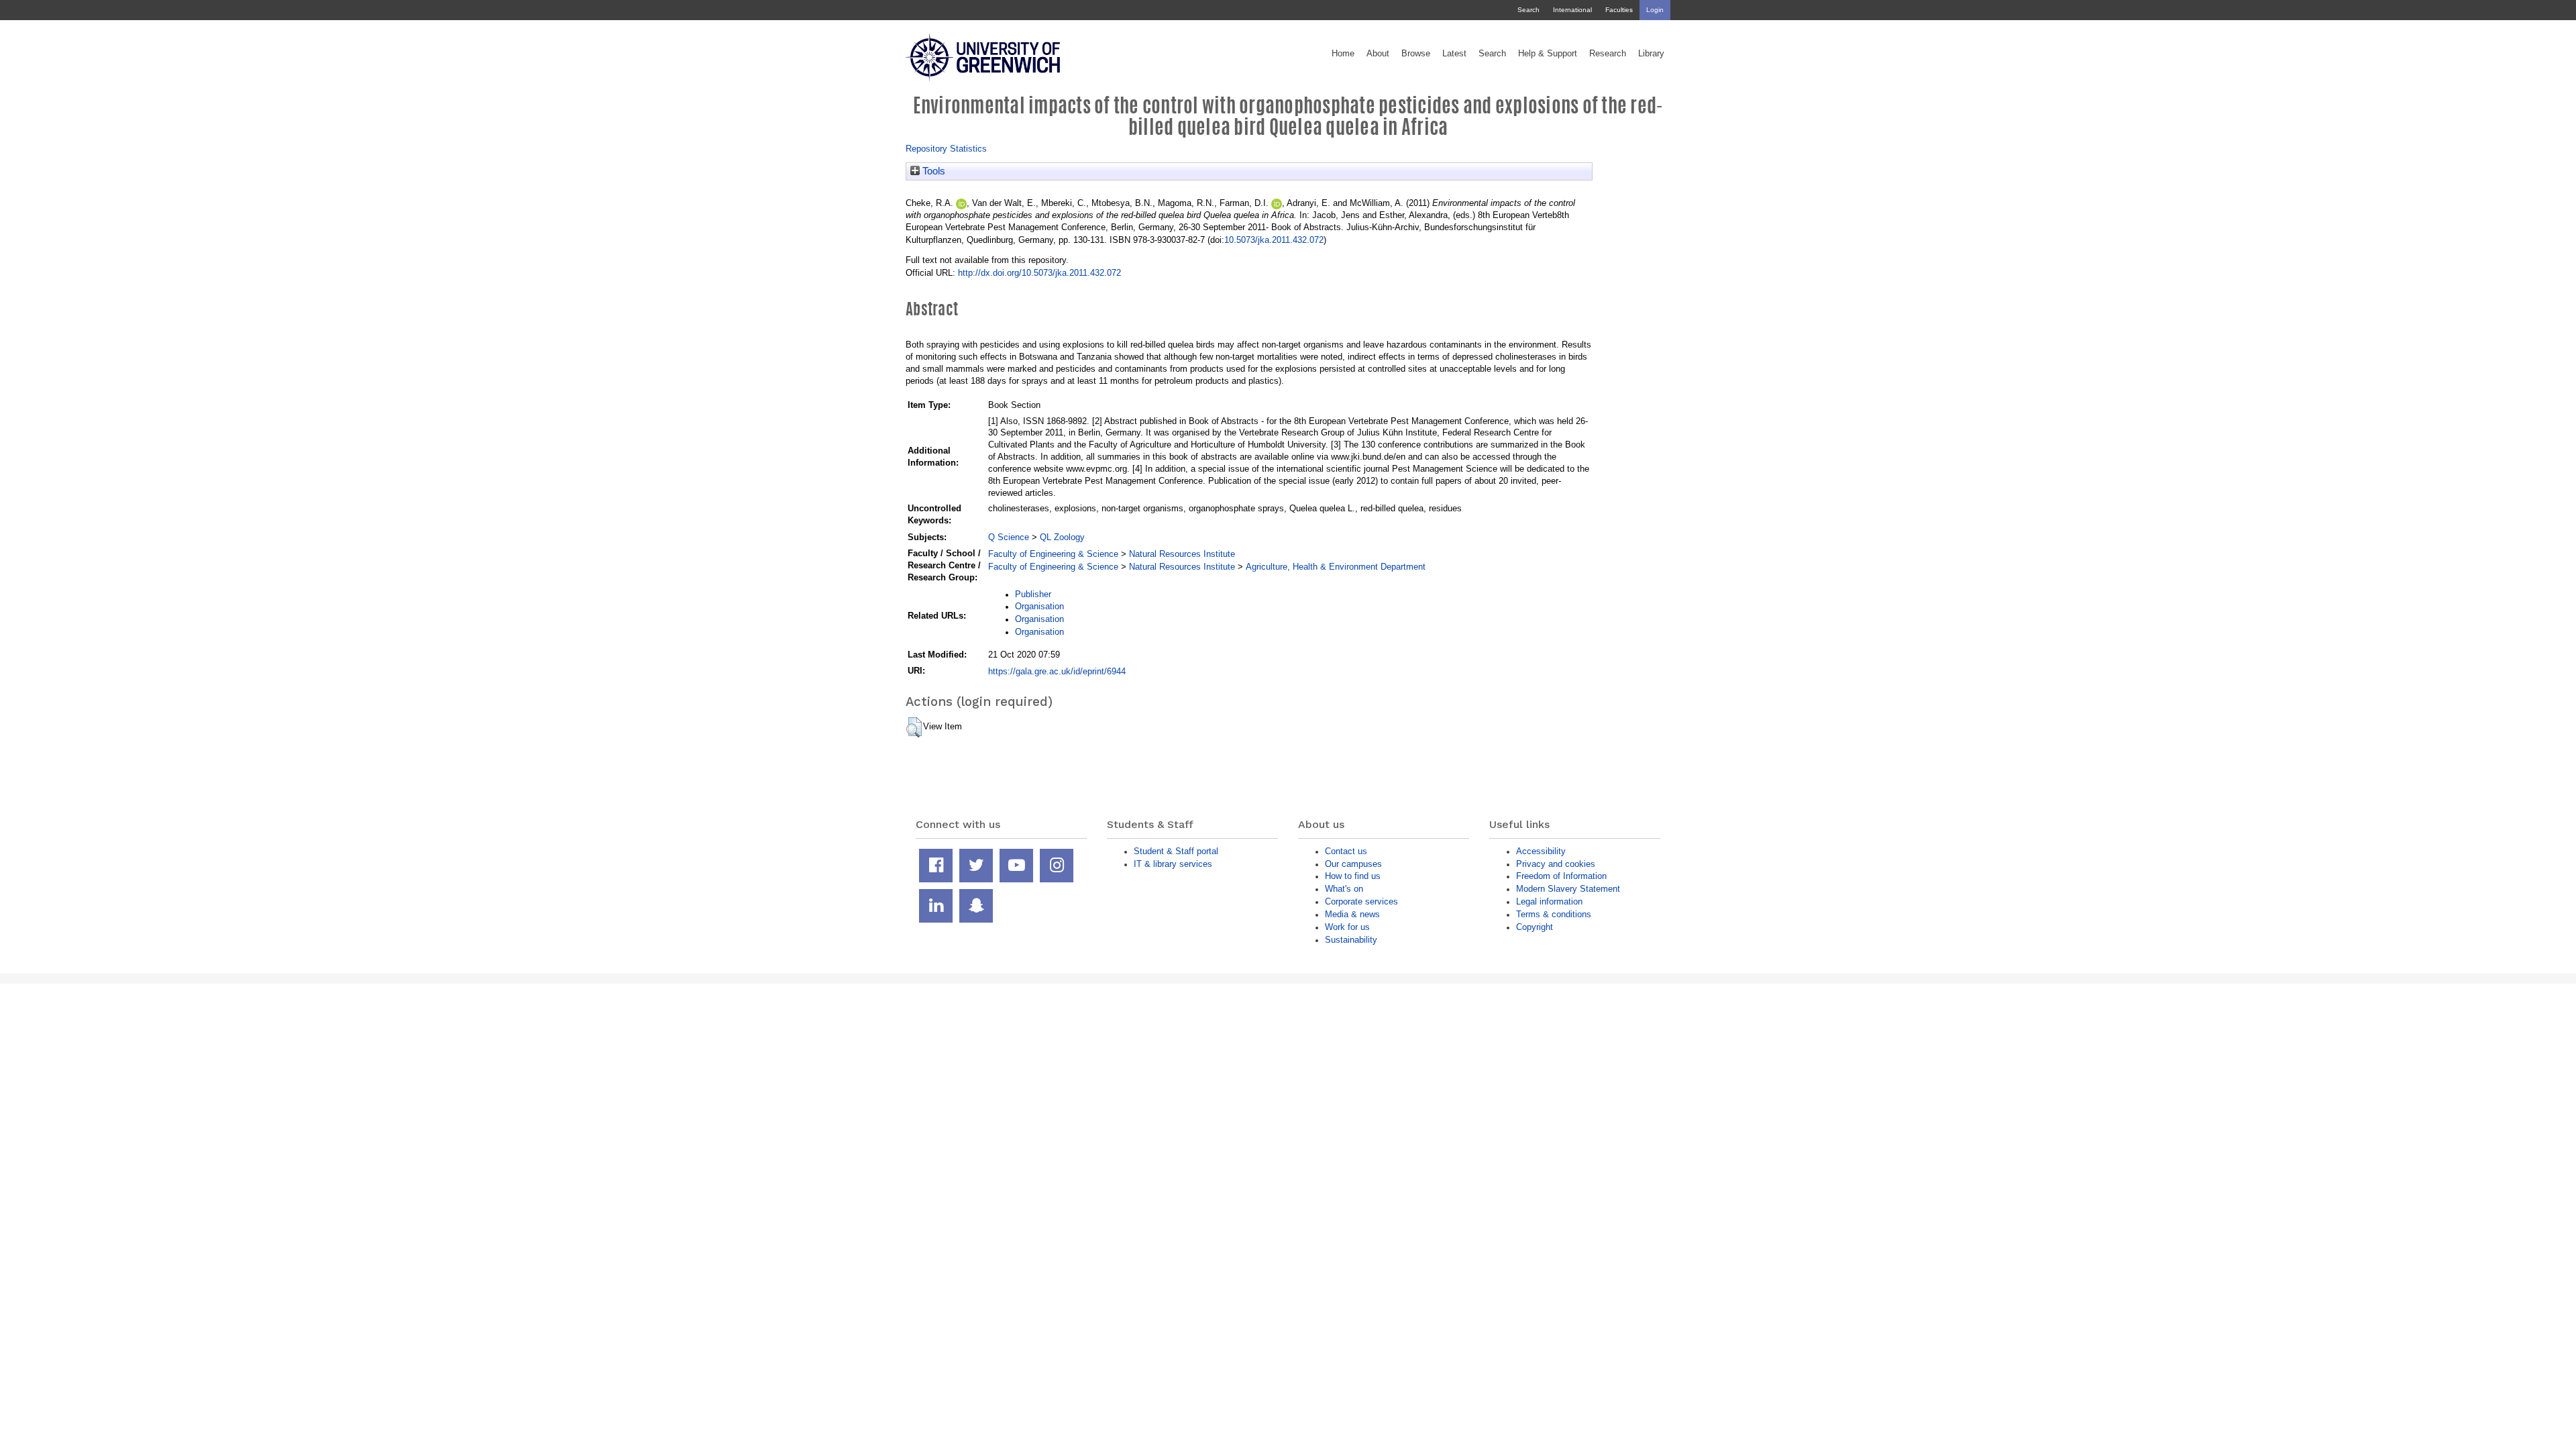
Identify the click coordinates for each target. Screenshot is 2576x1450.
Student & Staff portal (1176, 851)
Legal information (1549, 901)
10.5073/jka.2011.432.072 (1274, 240)
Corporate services (1361, 901)
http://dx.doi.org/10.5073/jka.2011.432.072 (1039, 273)
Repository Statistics (946, 149)
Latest (1454, 54)
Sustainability (1351, 940)
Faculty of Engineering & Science (1053, 554)
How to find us (1353, 876)
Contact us (1346, 851)
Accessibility (1541, 851)
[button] (914, 727)
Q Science (1009, 537)
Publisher (1033, 594)
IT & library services (1173, 864)
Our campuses (1353, 864)
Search (1528, 10)
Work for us (1347, 927)
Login (1655, 10)
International (1572, 10)
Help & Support (1548, 54)
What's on (1344, 889)
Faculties (1619, 10)
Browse (1416, 54)
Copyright (1535, 927)
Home (1343, 54)
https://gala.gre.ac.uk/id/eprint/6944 (1057, 671)
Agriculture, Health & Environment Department (1336, 567)
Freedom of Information (1561, 876)
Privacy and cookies (1556, 864)
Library (1651, 54)
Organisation (1039, 606)
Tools (932, 171)
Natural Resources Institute (1182, 554)
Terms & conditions (1554, 914)
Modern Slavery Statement (1568, 889)
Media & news (1352, 914)
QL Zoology (1062, 537)
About (1378, 54)
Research (1608, 54)
